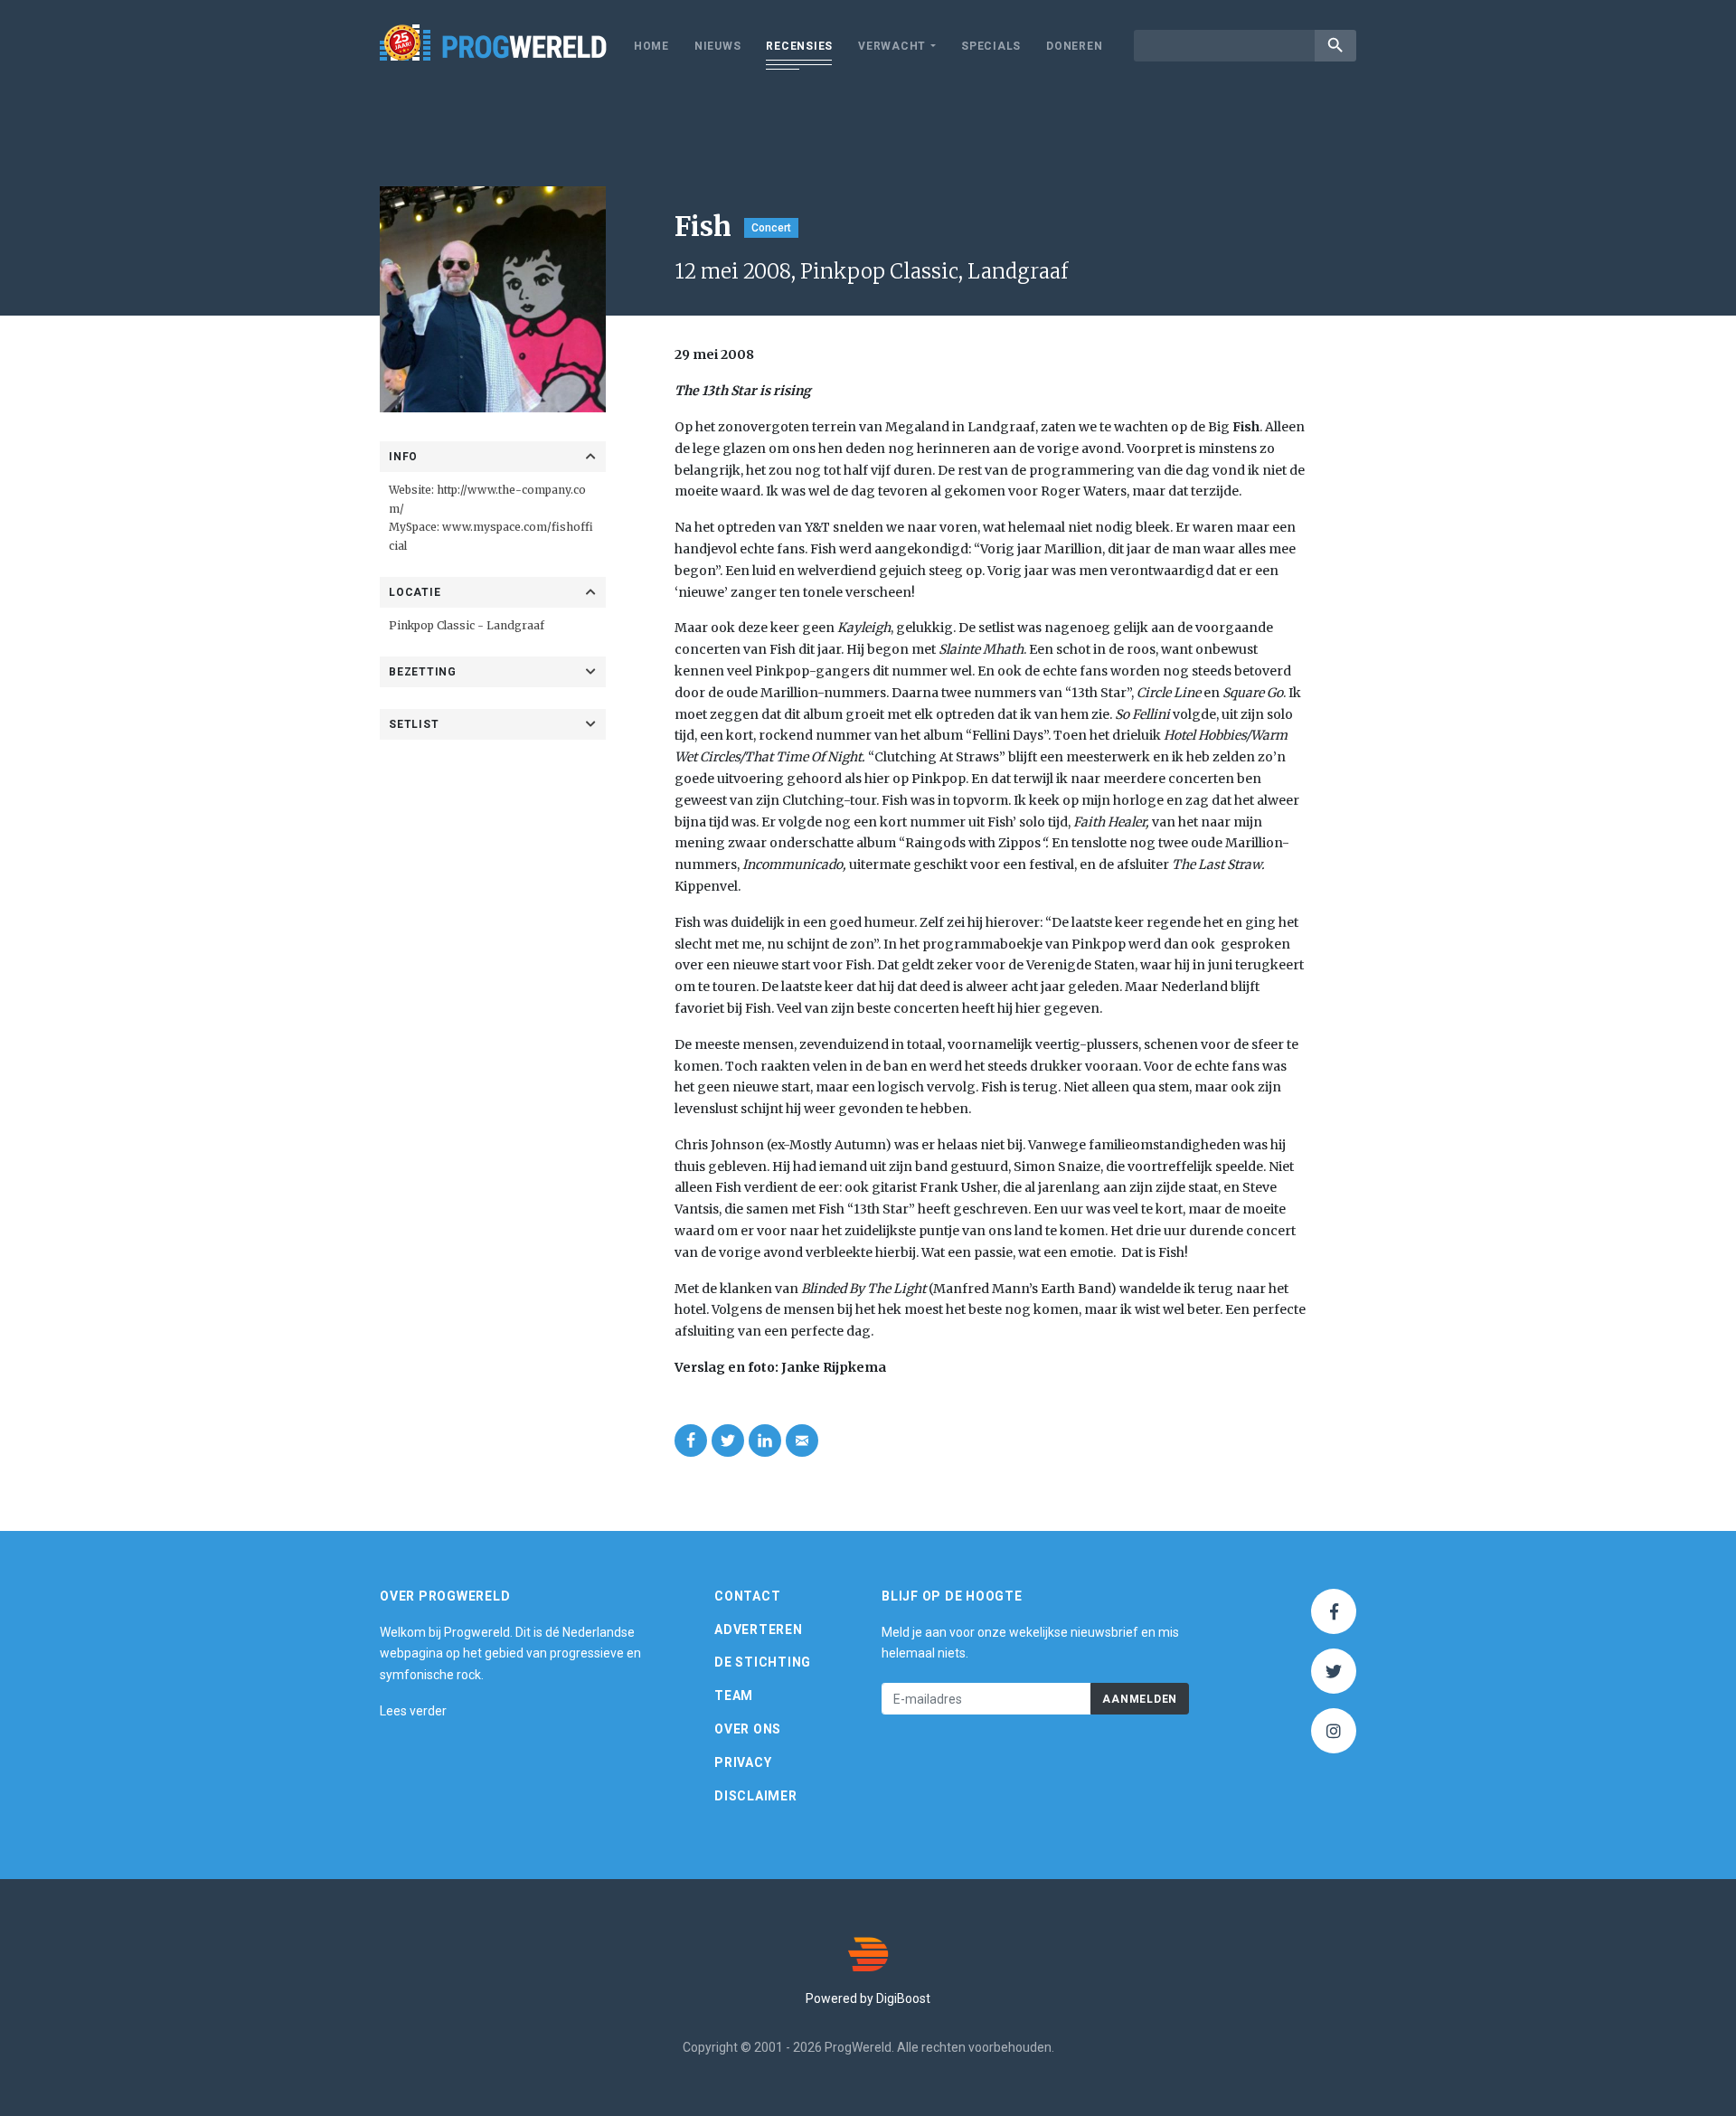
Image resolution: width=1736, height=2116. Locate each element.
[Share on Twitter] (728, 1441)
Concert (771, 228)
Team (734, 1696)
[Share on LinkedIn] (765, 1441)
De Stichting (763, 1662)
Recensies (799, 46)
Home (651, 46)
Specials (991, 46)
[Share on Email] (802, 1441)
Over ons (748, 1729)
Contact (747, 1596)
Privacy (743, 1762)
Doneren (1074, 46)
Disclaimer (756, 1796)
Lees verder (413, 1711)
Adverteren (759, 1630)
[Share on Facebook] (691, 1441)
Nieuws (718, 46)
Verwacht (892, 46)
